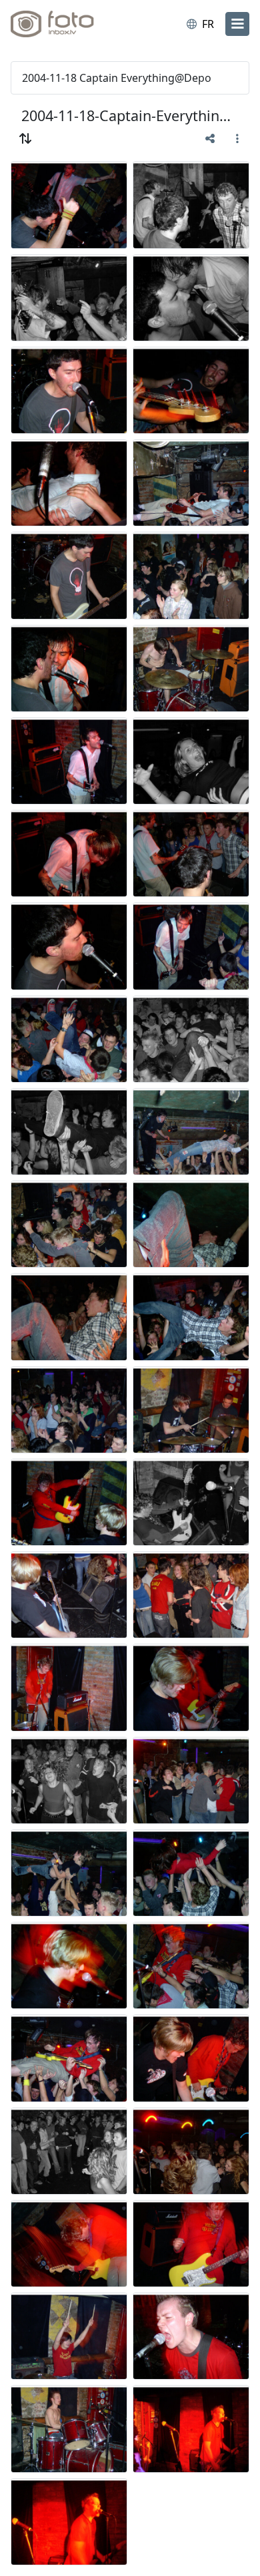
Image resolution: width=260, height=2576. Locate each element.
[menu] (237, 24)
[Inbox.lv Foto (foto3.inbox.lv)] (65, 24)
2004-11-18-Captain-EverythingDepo (130, 115)
